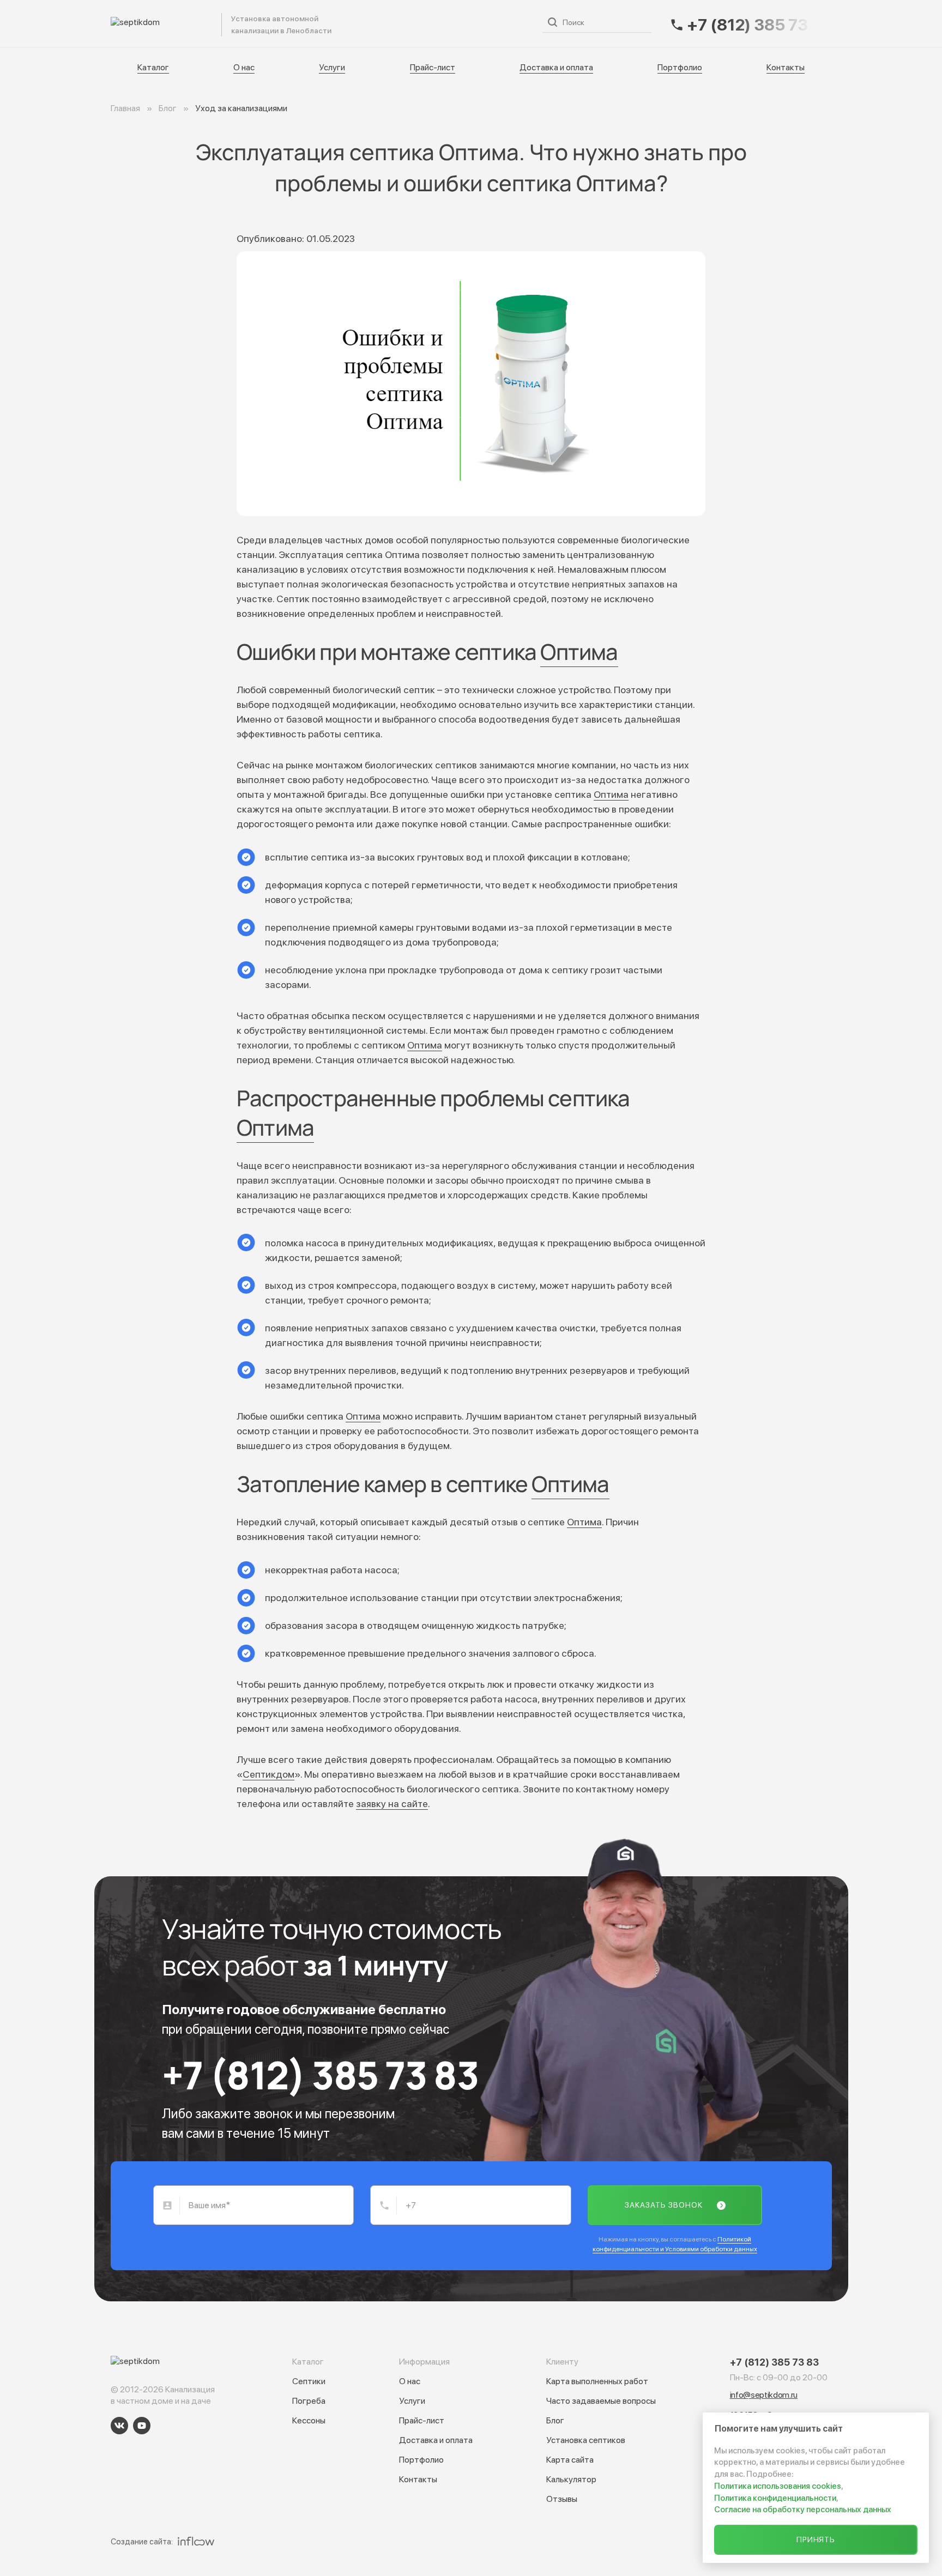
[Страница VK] (119, 2426)
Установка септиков (586, 2440)
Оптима (579, 651)
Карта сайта (570, 2460)
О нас (308, 23)
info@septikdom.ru (764, 2395)
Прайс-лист (405, 23)
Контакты (786, 67)
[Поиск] (552, 22)
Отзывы (562, 2499)
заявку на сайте (392, 1804)
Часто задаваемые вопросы (601, 2401)
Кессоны (309, 2420)
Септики (309, 2381)
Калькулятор (571, 2479)
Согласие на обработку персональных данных (803, 2510)
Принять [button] (816, 2539)
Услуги (351, 23)
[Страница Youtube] (142, 2426)
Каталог (262, 23)
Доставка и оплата (484, 23)
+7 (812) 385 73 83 (320, 2075)
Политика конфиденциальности (775, 2498)
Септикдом (268, 1774)
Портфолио (680, 67)
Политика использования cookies (778, 2486)
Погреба (309, 2401)
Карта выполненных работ (597, 2381)
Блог (555, 2420)
